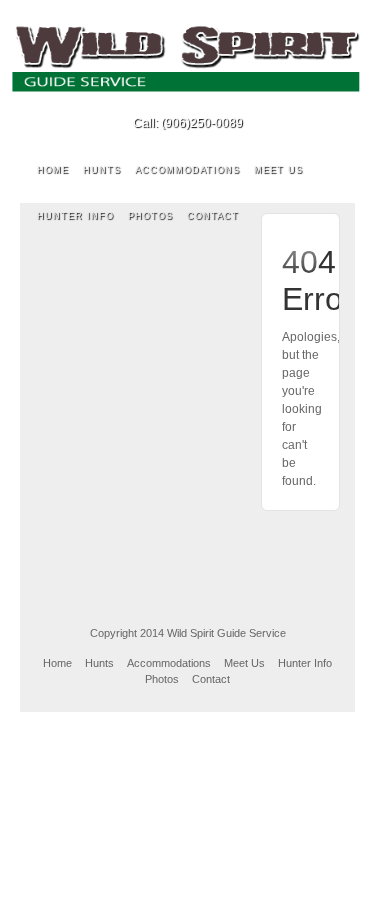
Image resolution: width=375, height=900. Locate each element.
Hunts (102, 170)
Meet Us (278, 170)
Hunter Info (75, 216)
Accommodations (187, 170)
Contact (213, 216)
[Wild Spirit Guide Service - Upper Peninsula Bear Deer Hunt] (187, 58)
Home (53, 170)
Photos (150, 216)
